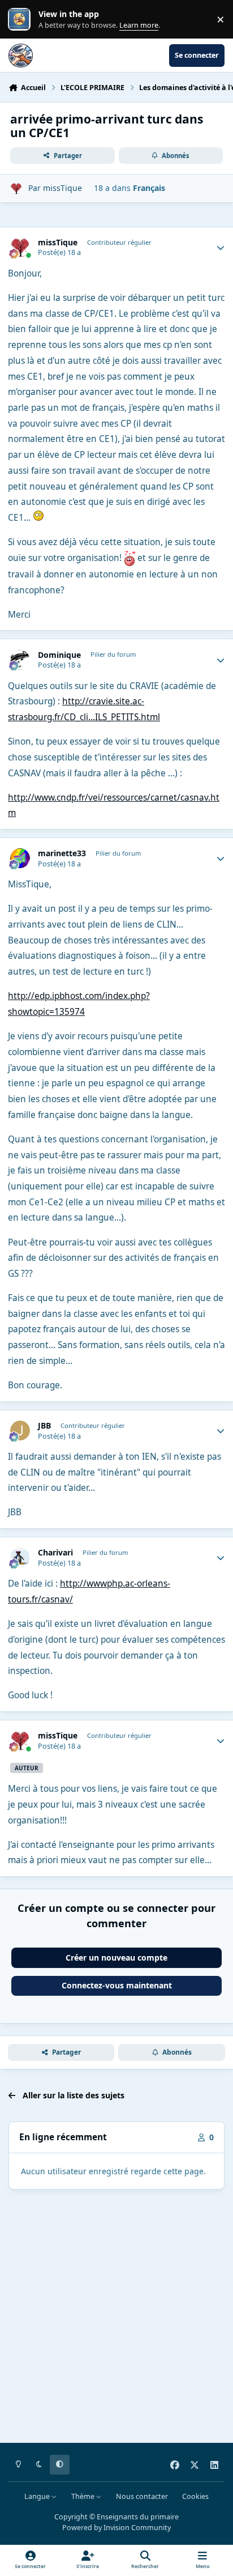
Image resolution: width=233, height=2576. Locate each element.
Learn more (22, 20)
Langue (38, 2496)
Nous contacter (142, 2496)
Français (149, 188)
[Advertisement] (116, 2318)
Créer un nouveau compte (116, 1957)
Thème (84, 2496)
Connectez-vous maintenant (117, 1985)
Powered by (116, 2528)
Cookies (195, 2496)
